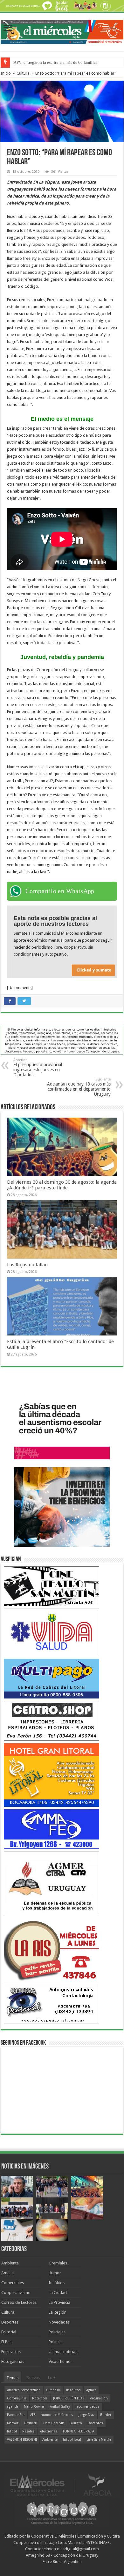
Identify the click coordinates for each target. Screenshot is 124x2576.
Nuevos (33, 2378)
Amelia (7, 2273)
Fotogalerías (13, 2361)
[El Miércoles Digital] (62, 31)
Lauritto (76, 2423)
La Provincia (59, 2302)
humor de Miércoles (57, 2415)
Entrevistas (11, 2352)
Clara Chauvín (53, 2423)
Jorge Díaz (87, 2415)
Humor (55, 2273)
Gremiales (58, 2263)
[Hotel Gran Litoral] (52, 1775)
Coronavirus (17, 2398)
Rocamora (40, 2398)
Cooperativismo (16, 2293)
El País (7, 2342)
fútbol (12, 2431)
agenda (13, 2407)
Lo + (52, 2378)
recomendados (87, 2407)
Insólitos (57, 2283)
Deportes (10, 2322)
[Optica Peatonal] (52, 2003)
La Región (58, 2312)
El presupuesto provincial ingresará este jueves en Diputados (38, 1068)
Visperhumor (60, 2361)
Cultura (23, 73)
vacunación (99, 2398)
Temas (12, 2378)
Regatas (28, 2431)
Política (55, 2342)
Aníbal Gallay (60, 2407)
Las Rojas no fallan (27, 1265)
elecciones (49, 2431)
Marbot (13, 2423)
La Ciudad (58, 2293)
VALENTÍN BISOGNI (22, 2440)
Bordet (106, 2415)
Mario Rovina (34, 2407)
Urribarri (31, 2423)
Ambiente (10, 2263)
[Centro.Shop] (52, 1721)
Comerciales (13, 2283)
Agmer (91, 2390)
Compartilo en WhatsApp (60, 891)
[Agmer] (52, 1883)
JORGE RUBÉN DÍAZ (69, 2398)
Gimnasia (53, 2390)
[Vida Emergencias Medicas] (52, 1632)
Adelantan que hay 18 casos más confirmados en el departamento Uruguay (79, 1087)
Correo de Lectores (19, 2302)
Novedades (59, 2322)
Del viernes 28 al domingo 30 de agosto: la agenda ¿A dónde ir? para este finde (62, 1185)
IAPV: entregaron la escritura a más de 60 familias (55, 62)
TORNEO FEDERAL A (78, 2431)
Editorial (9, 2332)
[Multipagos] (52, 1678)
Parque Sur (16, 2415)
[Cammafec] (52, 1829)
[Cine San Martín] (52, 1586)
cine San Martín (99, 2440)
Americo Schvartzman (24, 2390)
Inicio (6, 73)
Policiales (57, 2332)
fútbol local (72, 2440)
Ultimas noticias (63, 2352)
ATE (33, 2415)
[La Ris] (52, 1949)
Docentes (95, 2423)
